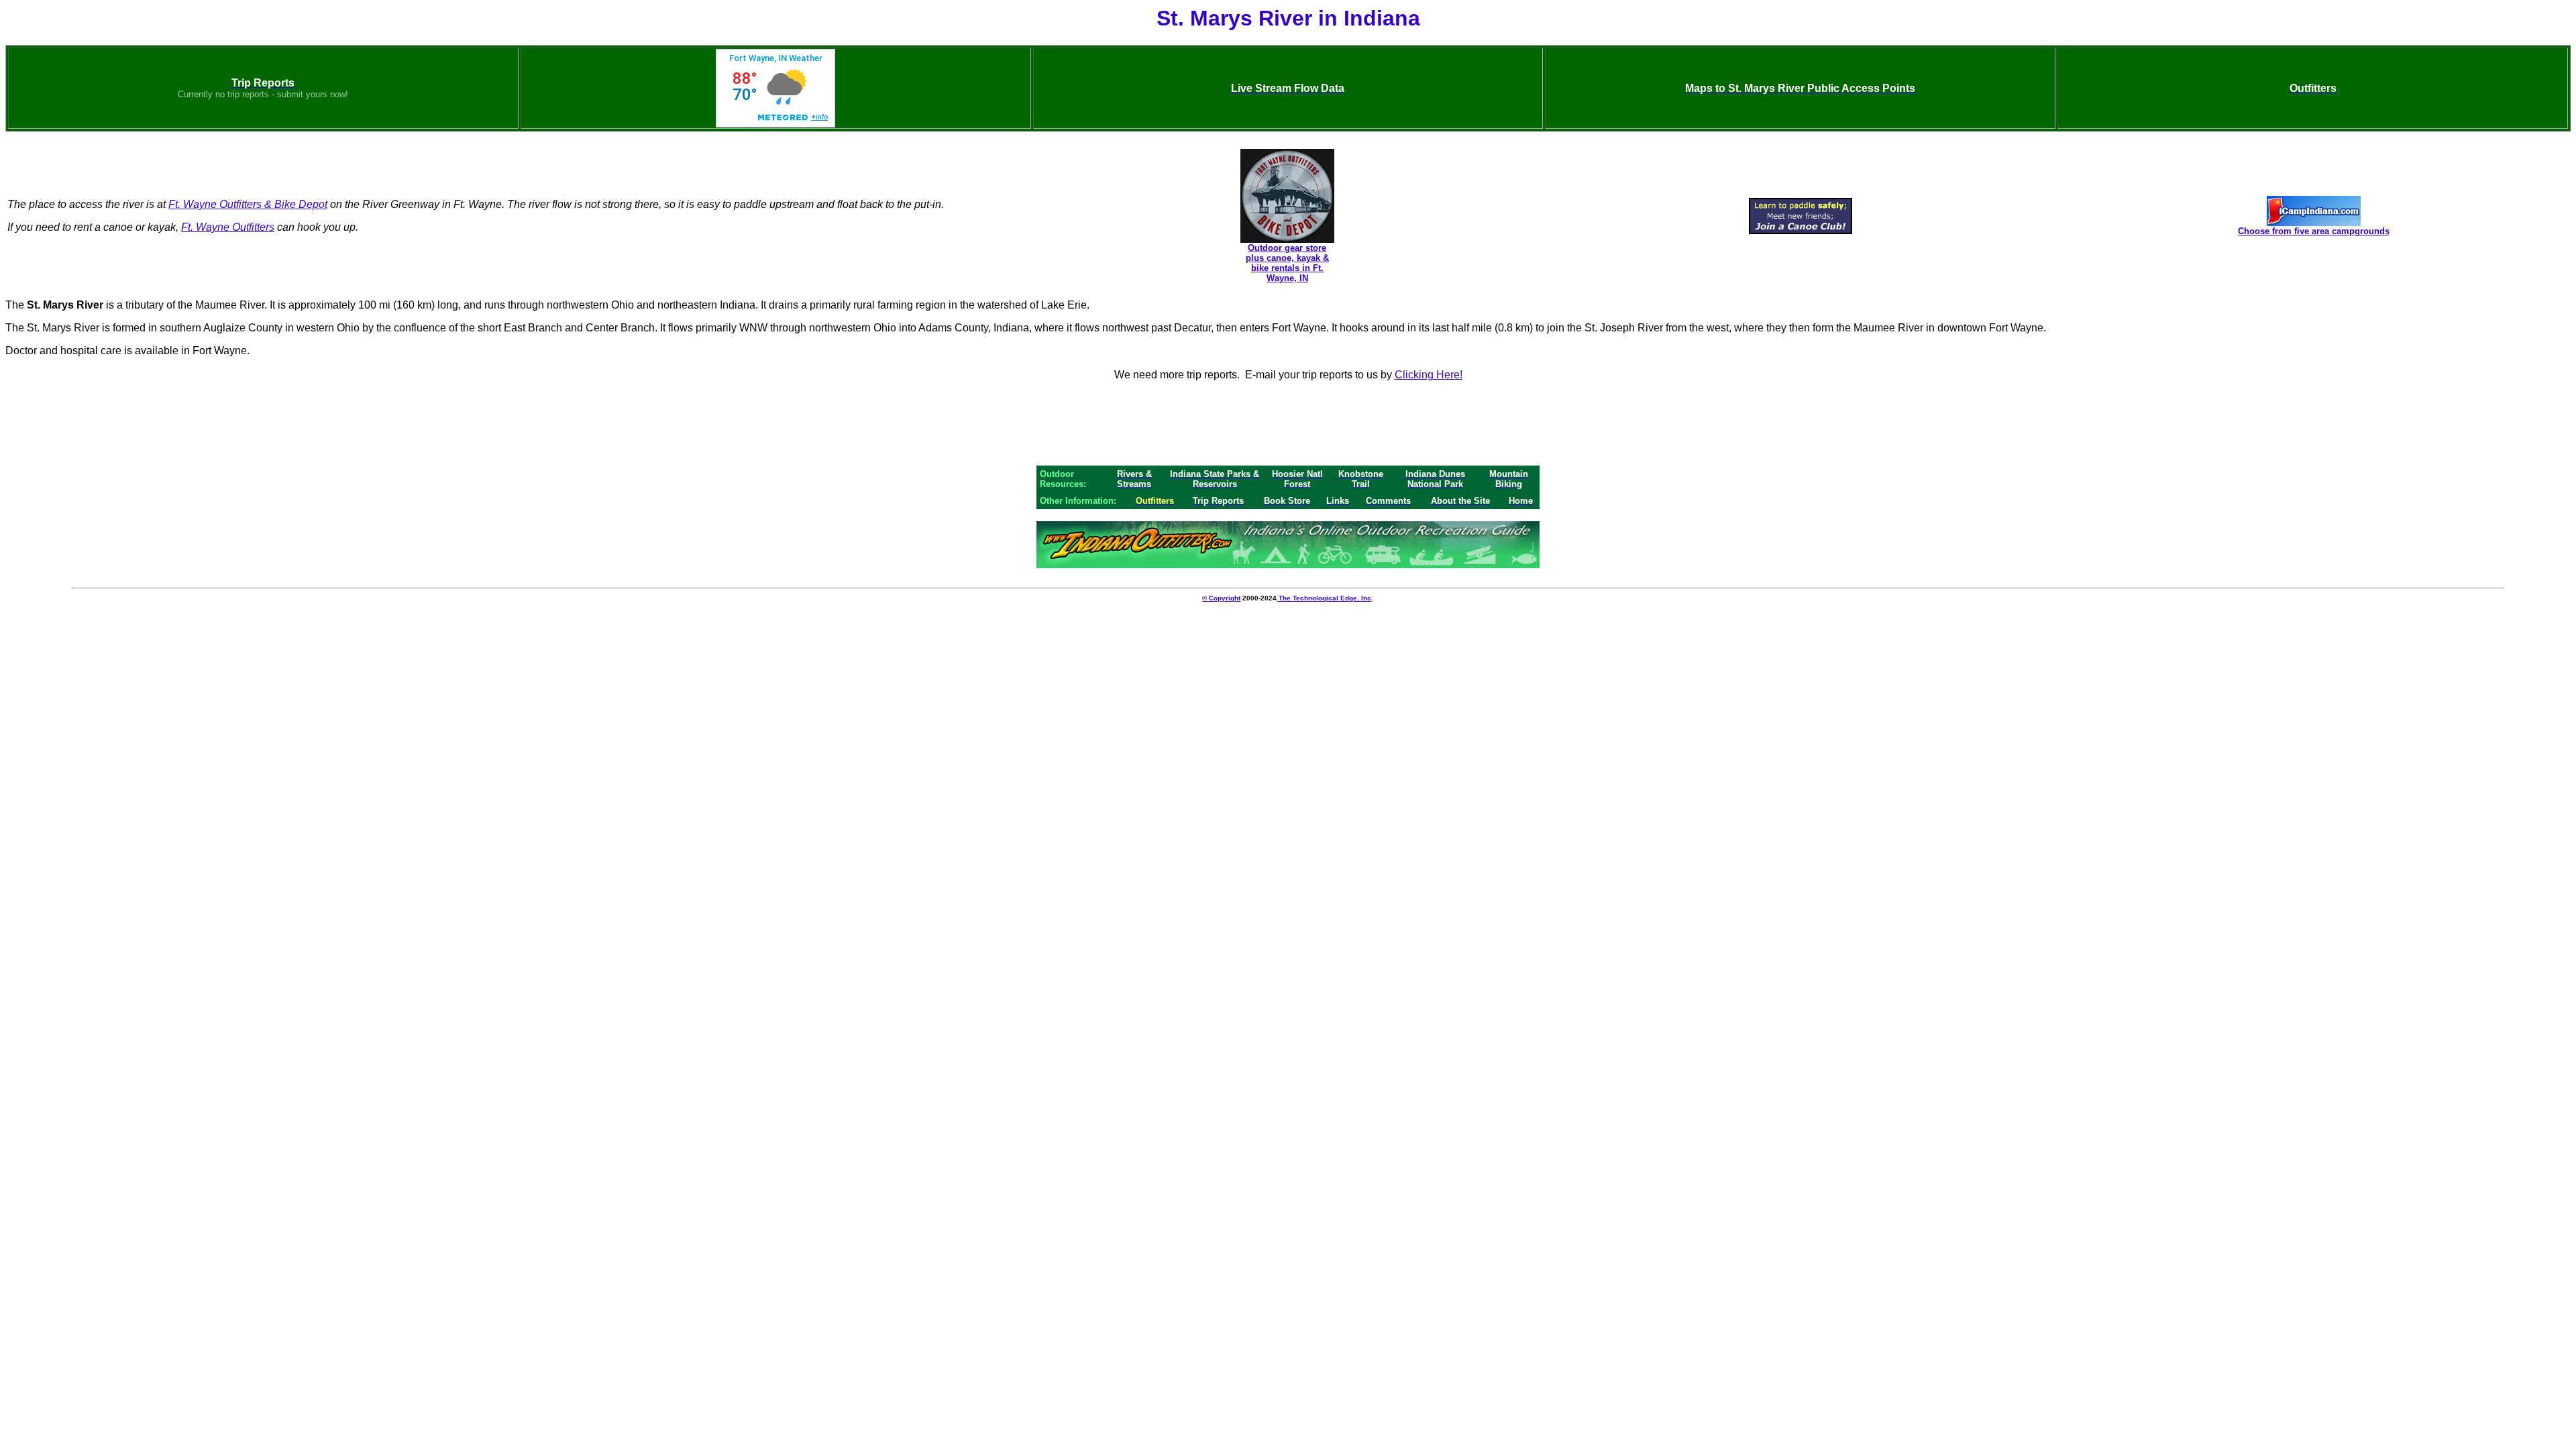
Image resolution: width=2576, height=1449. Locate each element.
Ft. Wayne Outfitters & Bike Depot (248, 204)
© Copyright (1221, 598)
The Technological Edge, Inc (1324, 598)
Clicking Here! (1429, 375)
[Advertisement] (1288, 423)
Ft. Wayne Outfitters (228, 227)
